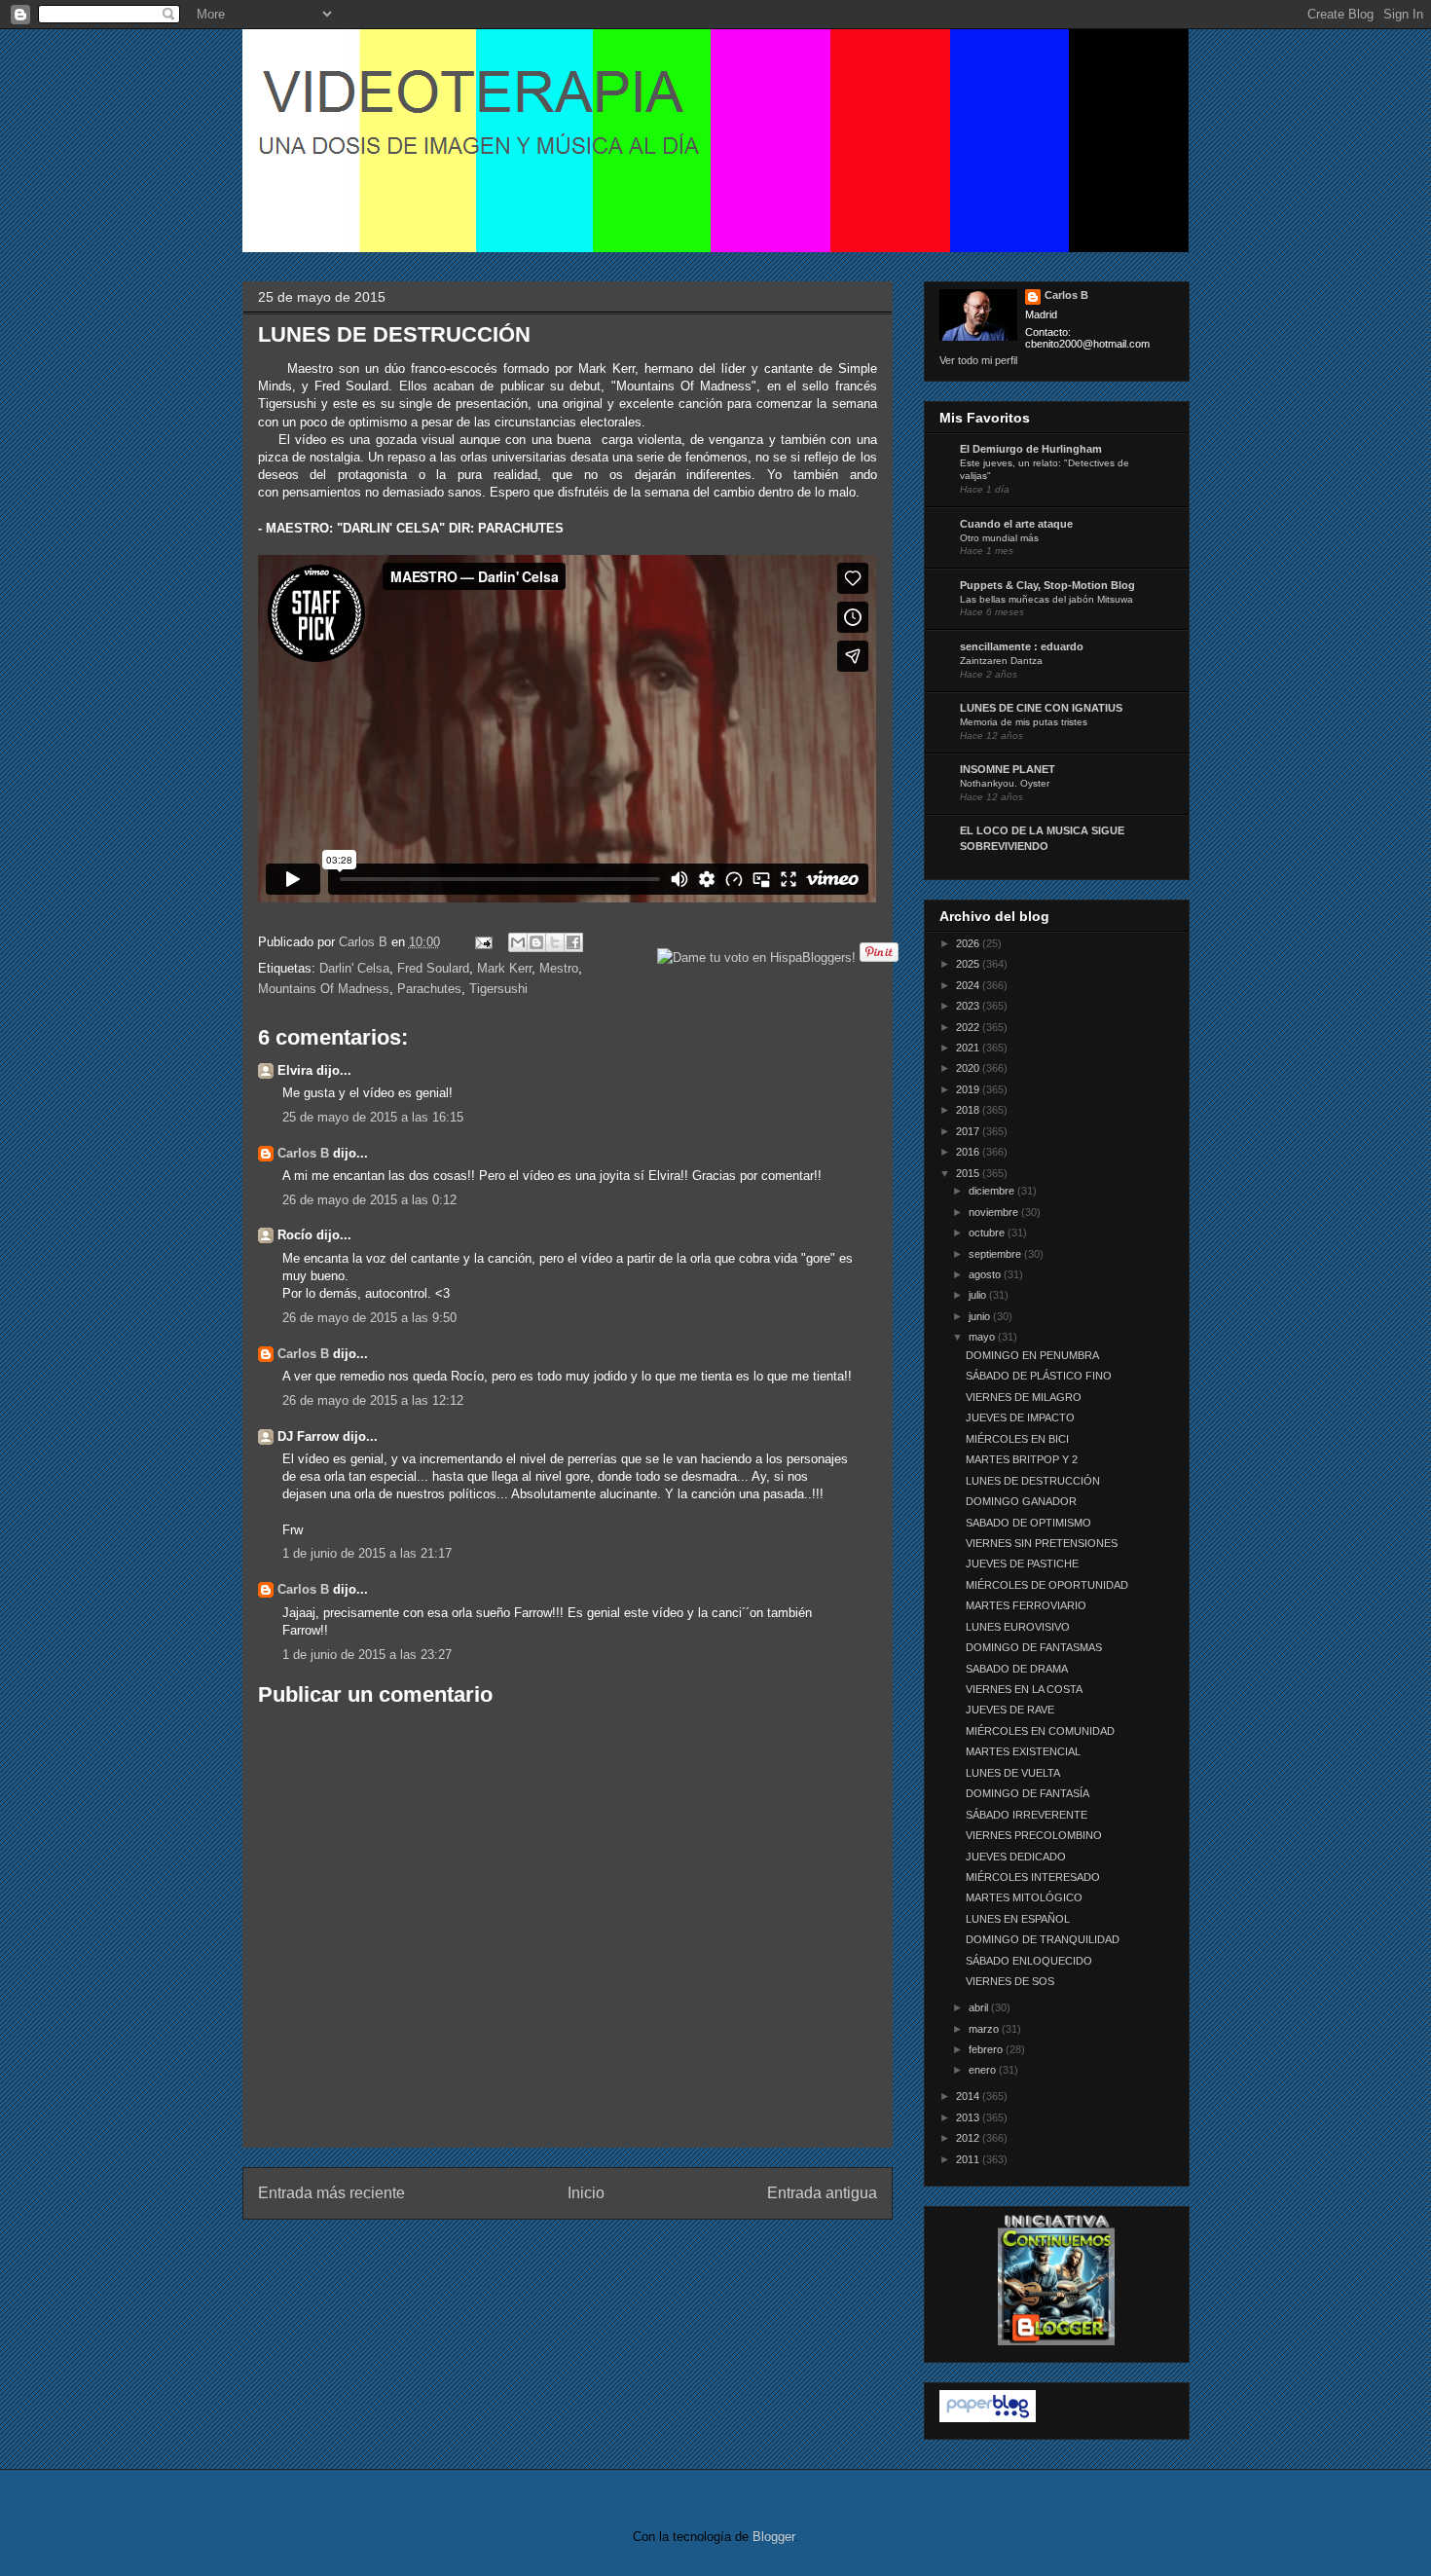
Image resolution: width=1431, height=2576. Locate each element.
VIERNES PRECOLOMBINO (1034, 1835)
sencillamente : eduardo (1022, 646)
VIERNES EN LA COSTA (1024, 1689)
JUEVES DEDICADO (1016, 1857)
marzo (985, 2029)
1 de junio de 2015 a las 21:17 (367, 1553)
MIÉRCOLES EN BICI (1017, 1439)
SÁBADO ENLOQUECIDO (1029, 1961)
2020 (969, 1068)
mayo (983, 1337)
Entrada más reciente (331, 2193)
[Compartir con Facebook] (573, 942)
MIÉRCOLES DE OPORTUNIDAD (1047, 1585)
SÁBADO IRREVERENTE (1027, 1815)
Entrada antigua (822, 2193)
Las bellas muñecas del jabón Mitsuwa (1046, 599)
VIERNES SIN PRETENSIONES (1042, 1543)
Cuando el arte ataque (1016, 524)
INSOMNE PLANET (1008, 769)
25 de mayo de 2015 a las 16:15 (373, 1117)
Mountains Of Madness (324, 989)
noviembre (995, 1212)
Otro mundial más (999, 538)
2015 (969, 1173)
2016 (969, 1152)
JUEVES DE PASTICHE (1022, 1564)
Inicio (586, 2193)
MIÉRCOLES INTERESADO (1033, 1877)
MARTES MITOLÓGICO (1024, 1897)
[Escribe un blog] (536, 942)
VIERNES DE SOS (1010, 1981)
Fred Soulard (433, 968)
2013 (969, 2117)
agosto (986, 1274)
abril (980, 2007)
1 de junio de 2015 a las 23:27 (367, 1655)
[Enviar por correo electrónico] (518, 942)
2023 (969, 1006)
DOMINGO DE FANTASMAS (1034, 1647)
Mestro (559, 968)
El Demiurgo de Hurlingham (1031, 449)
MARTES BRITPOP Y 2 (1022, 1459)
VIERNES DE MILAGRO (1024, 1397)
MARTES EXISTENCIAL (1023, 1751)
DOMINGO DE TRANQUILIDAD (1043, 1939)
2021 (969, 1048)
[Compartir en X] (555, 942)
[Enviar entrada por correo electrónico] (483, 942)
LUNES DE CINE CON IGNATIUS (1041, 708)
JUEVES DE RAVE (1010, 1710)
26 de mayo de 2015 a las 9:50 (369, 1318)
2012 (969, 2138)
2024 (969, 985)
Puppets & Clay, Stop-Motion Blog (1047, 585)
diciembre (993, 1191)
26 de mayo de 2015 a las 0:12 (369, 1200)
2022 (969, 1027)
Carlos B (365, 942)
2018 (969, 1110)
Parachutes (429, 989)
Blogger (773, 2537)
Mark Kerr (504, 968)
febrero (987, 2049)
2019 (969, 1089)
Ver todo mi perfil (978, 360)
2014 (969, 2096)
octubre (988, 1233)
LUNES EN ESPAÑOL (1018, 1919)
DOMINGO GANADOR (1021, 1501)
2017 (969, 1131)
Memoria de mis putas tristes (1024, 722)
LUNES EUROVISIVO (1018, 1627)
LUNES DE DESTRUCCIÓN (1033, 1481)
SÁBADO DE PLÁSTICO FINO (1039, 1376)
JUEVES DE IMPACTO (1020, 1417)
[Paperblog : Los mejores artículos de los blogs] (988, 2418)
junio (981, 1316)
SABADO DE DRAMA (1017, 1669)
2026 (969, 943)
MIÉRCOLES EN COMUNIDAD (1040, 1731)
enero (984, 2070)
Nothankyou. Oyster (1005, 783)
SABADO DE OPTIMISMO (1028, 1523)
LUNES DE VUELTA (1013, 1773)
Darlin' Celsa (354, 968)
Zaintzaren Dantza (1001, 661)
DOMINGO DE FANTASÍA (1027, 1793)
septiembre (996, 1254)
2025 (969, 964)
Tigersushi (498, 989)
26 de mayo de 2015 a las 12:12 (373, 1400)
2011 (969, 2159)
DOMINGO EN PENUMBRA (1032, 1355)
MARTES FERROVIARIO (1026, 1605)
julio (979, 1295)
